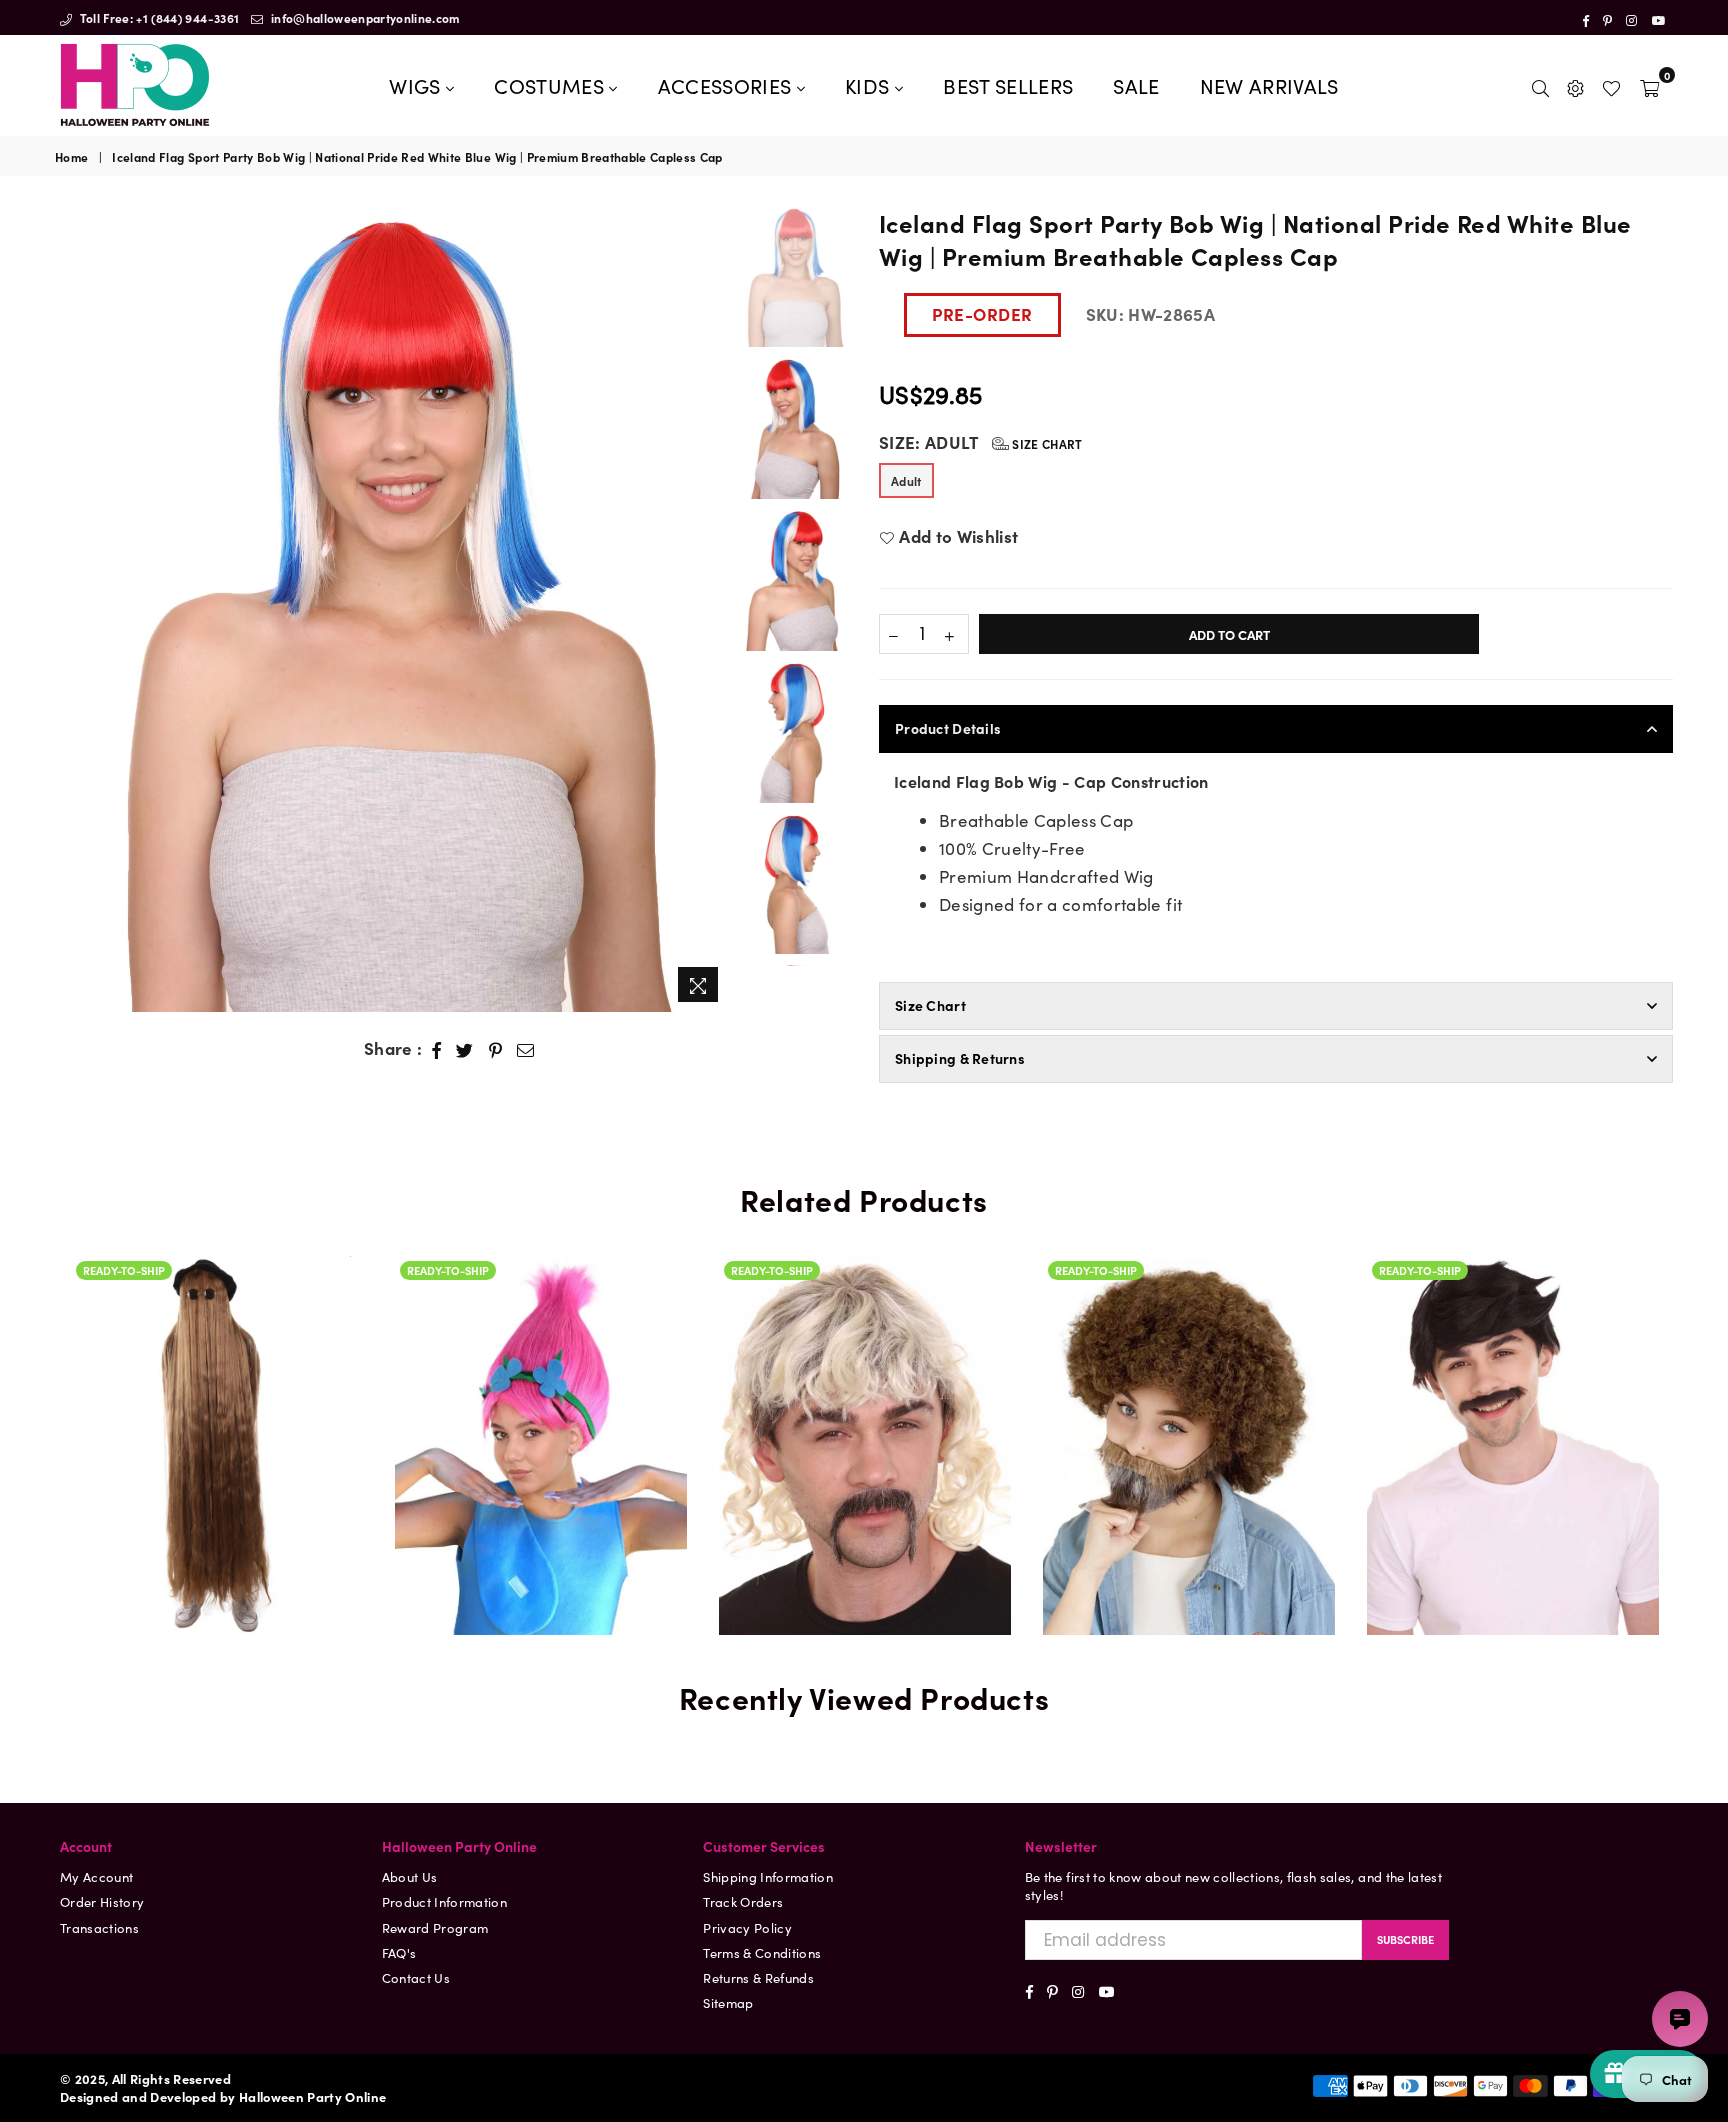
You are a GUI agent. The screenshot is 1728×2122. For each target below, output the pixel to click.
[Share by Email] (526, 1049)
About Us (410, 1876)
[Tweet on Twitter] (465, 1049)
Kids (870, 85)
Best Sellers (1008, 85)
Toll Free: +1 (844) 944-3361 (157, 17)
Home (71, 157)
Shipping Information (768, 1876)
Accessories (727, 85)
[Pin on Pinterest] (496, 1049)
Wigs (417, 85)
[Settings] (1575, 85)
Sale (1136, 85)
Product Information (444, 1901)
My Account (96, 1876)
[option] (392, 609)
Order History (102, 1901)
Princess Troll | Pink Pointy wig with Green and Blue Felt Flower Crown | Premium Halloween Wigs (541, 1339)
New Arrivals (1269, 85)
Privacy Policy (747, 1927)
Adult (906, 480)
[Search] (1540, 85)
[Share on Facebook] (437, 1049)
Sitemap (728, 2002)
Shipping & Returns (960, 1058)
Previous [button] (72, 608)
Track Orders (743, 1901)
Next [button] (712, 608)
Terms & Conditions (762, 1952)
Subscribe (1405, 1939)
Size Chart (1046, 443)
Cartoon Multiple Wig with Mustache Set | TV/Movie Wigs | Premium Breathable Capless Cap (1513, 1385)
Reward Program (435, 1927)
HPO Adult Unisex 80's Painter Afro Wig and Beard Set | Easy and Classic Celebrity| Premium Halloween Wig (1189, 1293)
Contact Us (416, 1977)
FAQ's (399, 1952)
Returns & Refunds (758, 1977)
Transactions (99, 1927)
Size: (981, 442)
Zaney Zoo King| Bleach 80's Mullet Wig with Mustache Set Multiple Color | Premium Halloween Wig (865, 1339)
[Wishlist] (1611, 85)
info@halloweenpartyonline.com (364, 17)
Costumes (551, 85)
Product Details (948, 728)
